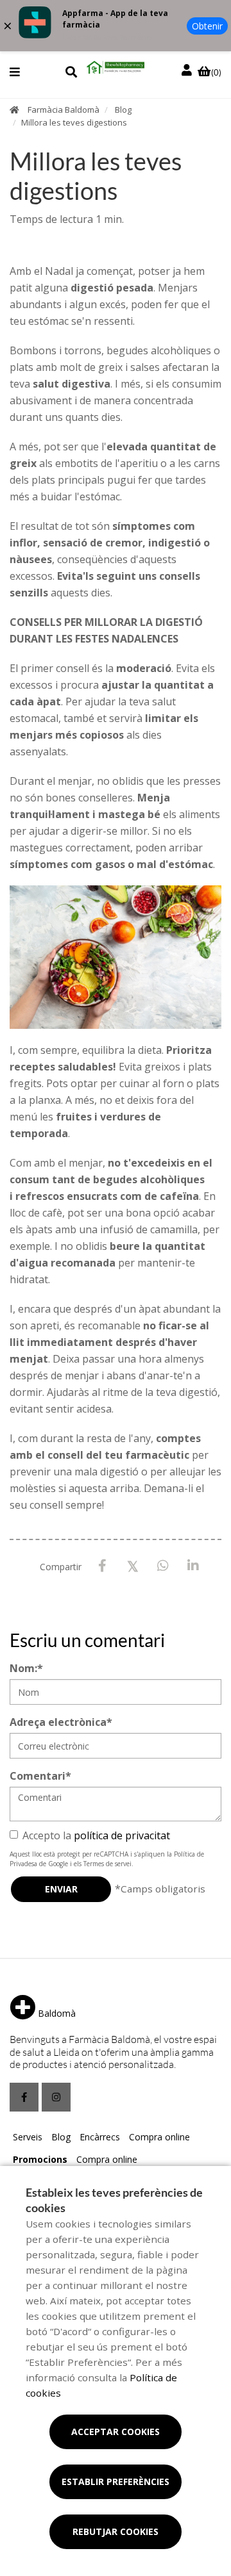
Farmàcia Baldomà (64, 110)
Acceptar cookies (116, 2432)
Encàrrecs (100, 2137)
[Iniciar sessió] (188, 70)
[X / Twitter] (133, 1565)
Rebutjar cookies (116, 2531)
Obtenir (207, 26)
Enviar (61, 1889)
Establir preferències (116, 2482)
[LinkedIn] (193, 1566)
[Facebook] (102, 1566)
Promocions (40, 2159)
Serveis (28, 2137)
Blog (123, 110)
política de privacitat (122, 1835)
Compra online (159, 2137)
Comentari (40, 1776)
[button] (15, 72)
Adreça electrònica (61, 1722)
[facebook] (24, 2097)
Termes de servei (107, 1864)
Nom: (26, 1668)
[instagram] (56, 2097)
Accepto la (96, 1835)
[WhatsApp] (163, 1566)
